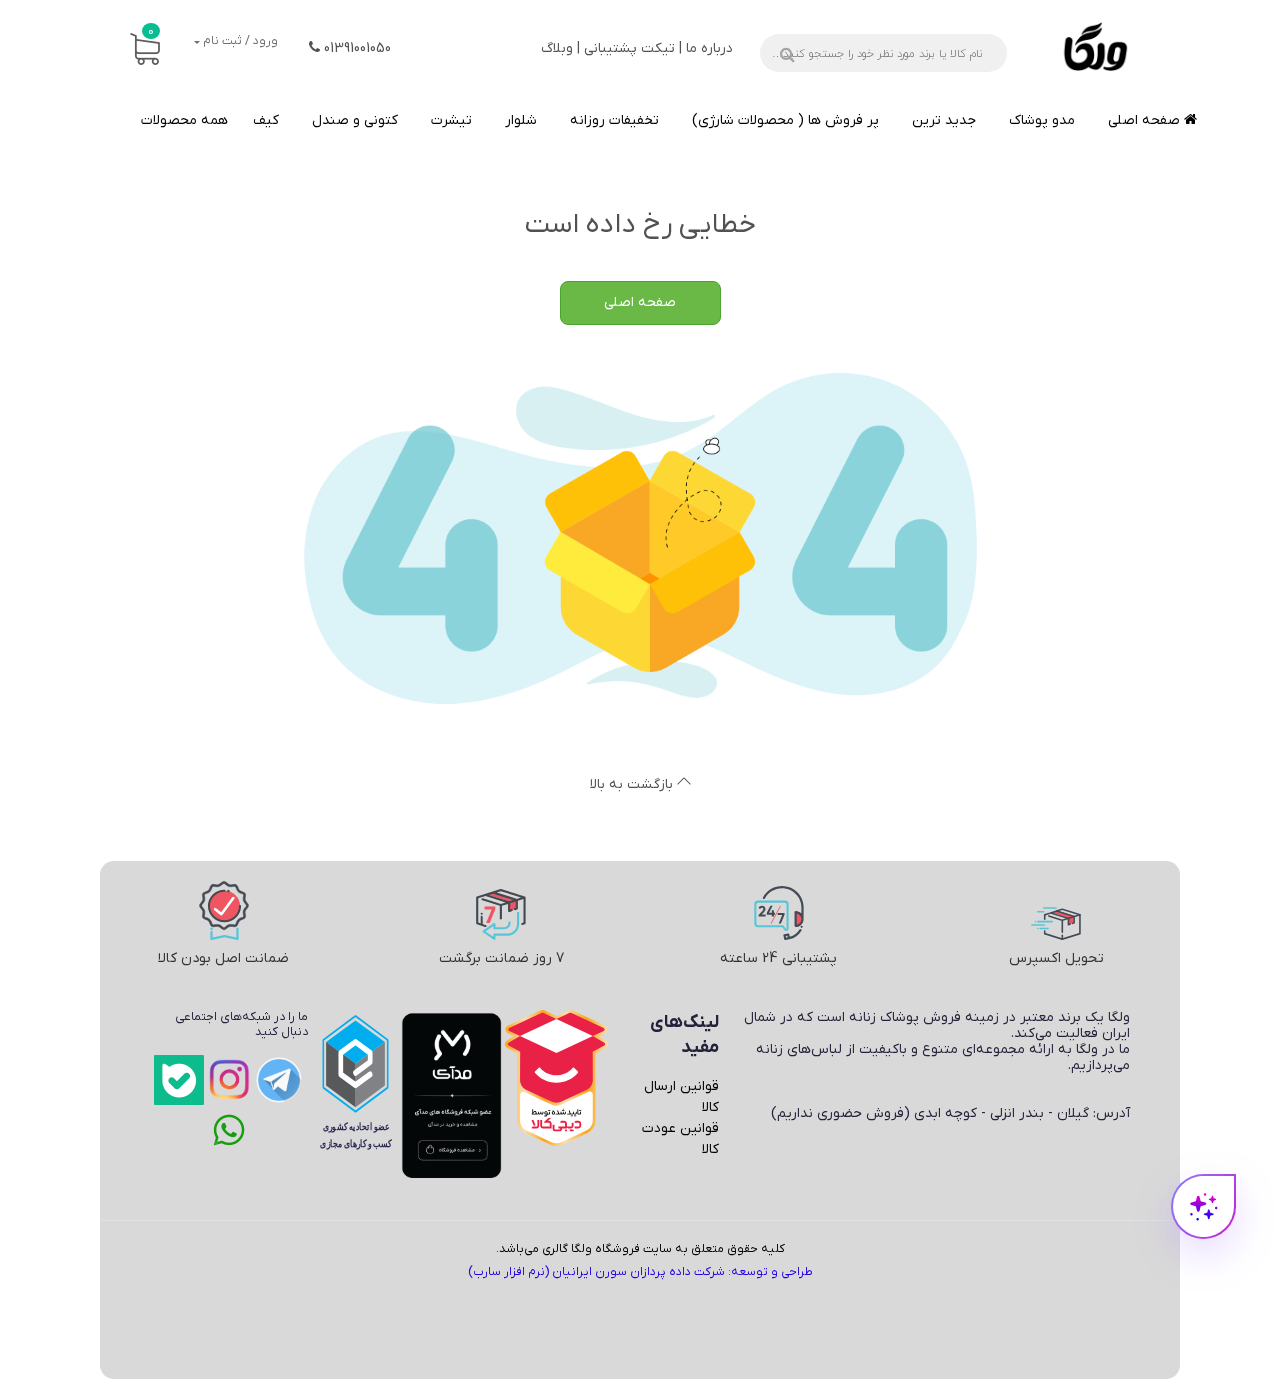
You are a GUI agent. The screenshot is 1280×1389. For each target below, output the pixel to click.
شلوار (521, 120)
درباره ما (709, 48)
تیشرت (451, 120)
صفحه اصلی (1146, 120)
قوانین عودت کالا (680, 1139)
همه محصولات (184, 120)
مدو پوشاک (1042, 120)
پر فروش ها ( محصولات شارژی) (785, 120)
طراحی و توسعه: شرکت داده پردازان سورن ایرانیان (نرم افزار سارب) (640, 1272)
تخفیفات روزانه (614, 120)
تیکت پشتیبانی (629, 48)
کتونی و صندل (355, 120)
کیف (266, 120)
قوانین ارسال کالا (681, 1097)
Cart (151, 31)
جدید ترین (944, 120)
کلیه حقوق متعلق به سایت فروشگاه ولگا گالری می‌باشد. (640, 1249)
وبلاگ (557, 48)
